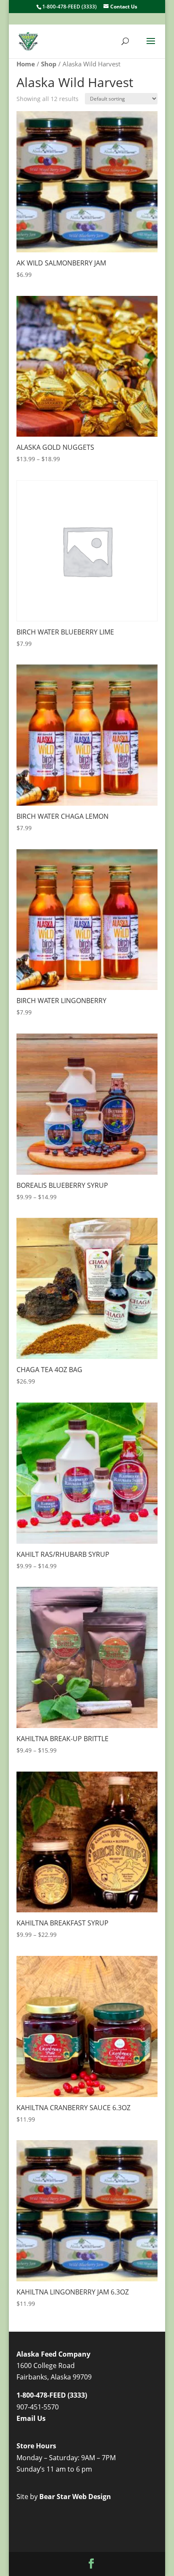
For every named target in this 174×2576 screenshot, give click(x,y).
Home (26, 64)
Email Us (31, 2418)
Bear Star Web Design (75, 2497)
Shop (49, 64)
